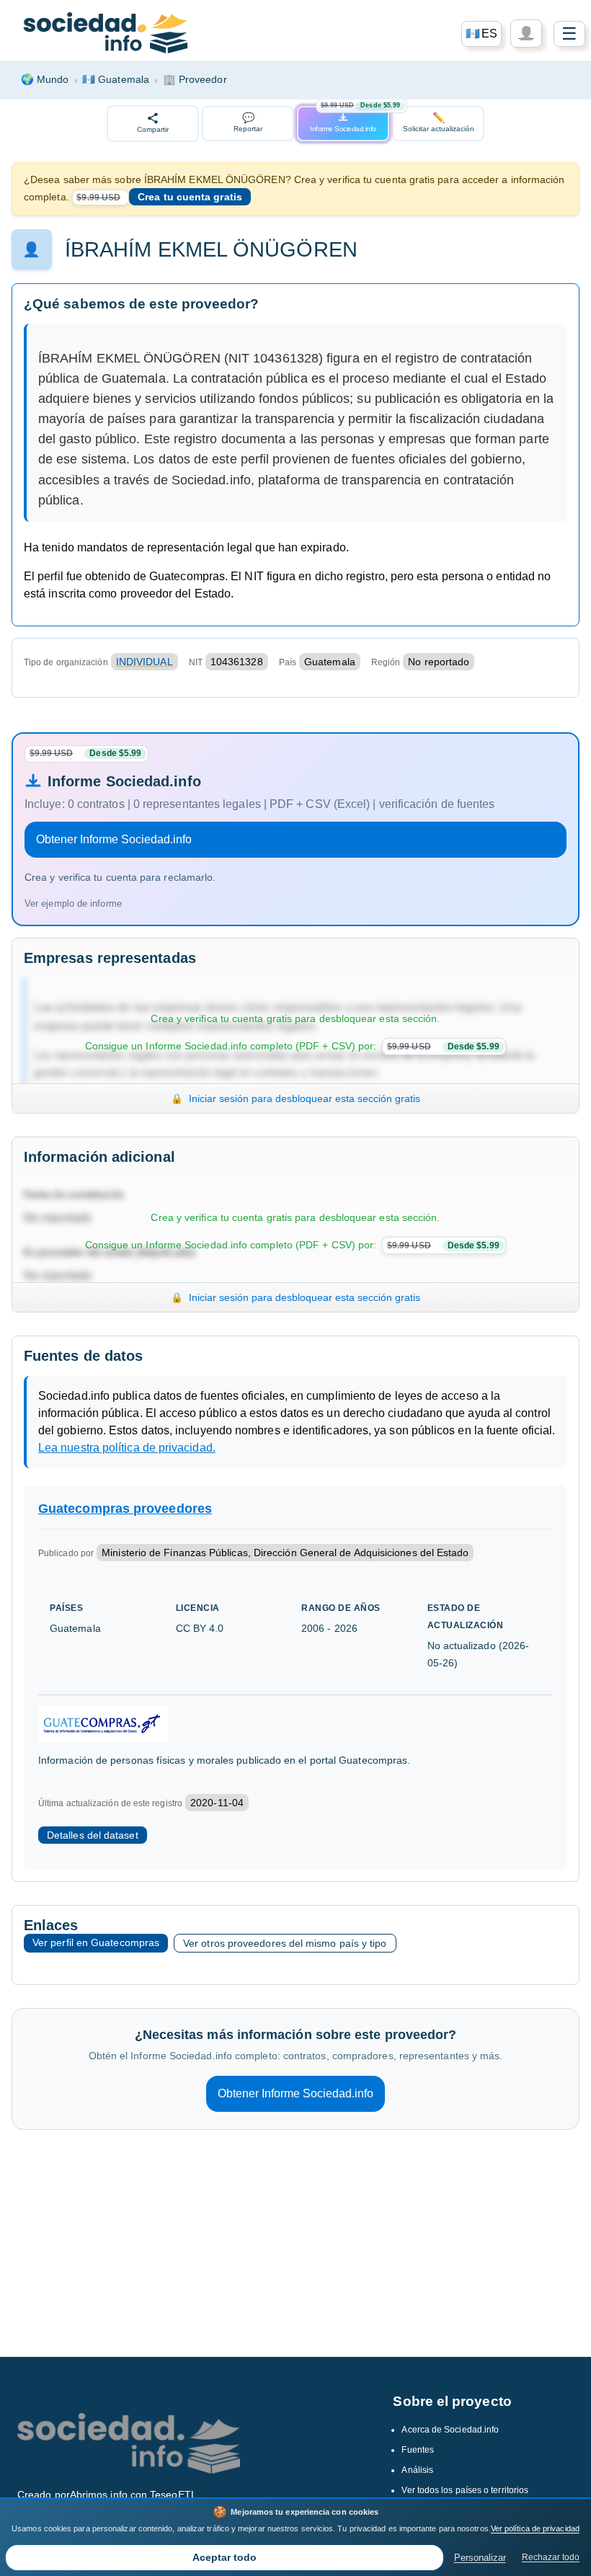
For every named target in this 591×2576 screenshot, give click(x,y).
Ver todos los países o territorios (465, 2490)
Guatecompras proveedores (125, 1509)
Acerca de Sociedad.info (450, 2430)
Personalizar (480, 2558)
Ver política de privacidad (535, 2528)
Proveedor (195, 79)
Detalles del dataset (93, 1835)
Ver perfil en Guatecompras (96, 1942)
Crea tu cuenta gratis (190, 197)
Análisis (417, 2470)
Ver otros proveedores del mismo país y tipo (285, 1943)
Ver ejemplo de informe (73, 903)
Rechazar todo (551, 2557)
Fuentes (418, 2450)
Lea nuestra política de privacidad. (127, 1448)
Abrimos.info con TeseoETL (133, 2495)
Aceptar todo (225, 2558)
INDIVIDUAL (145, 662)
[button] (481, 34)
